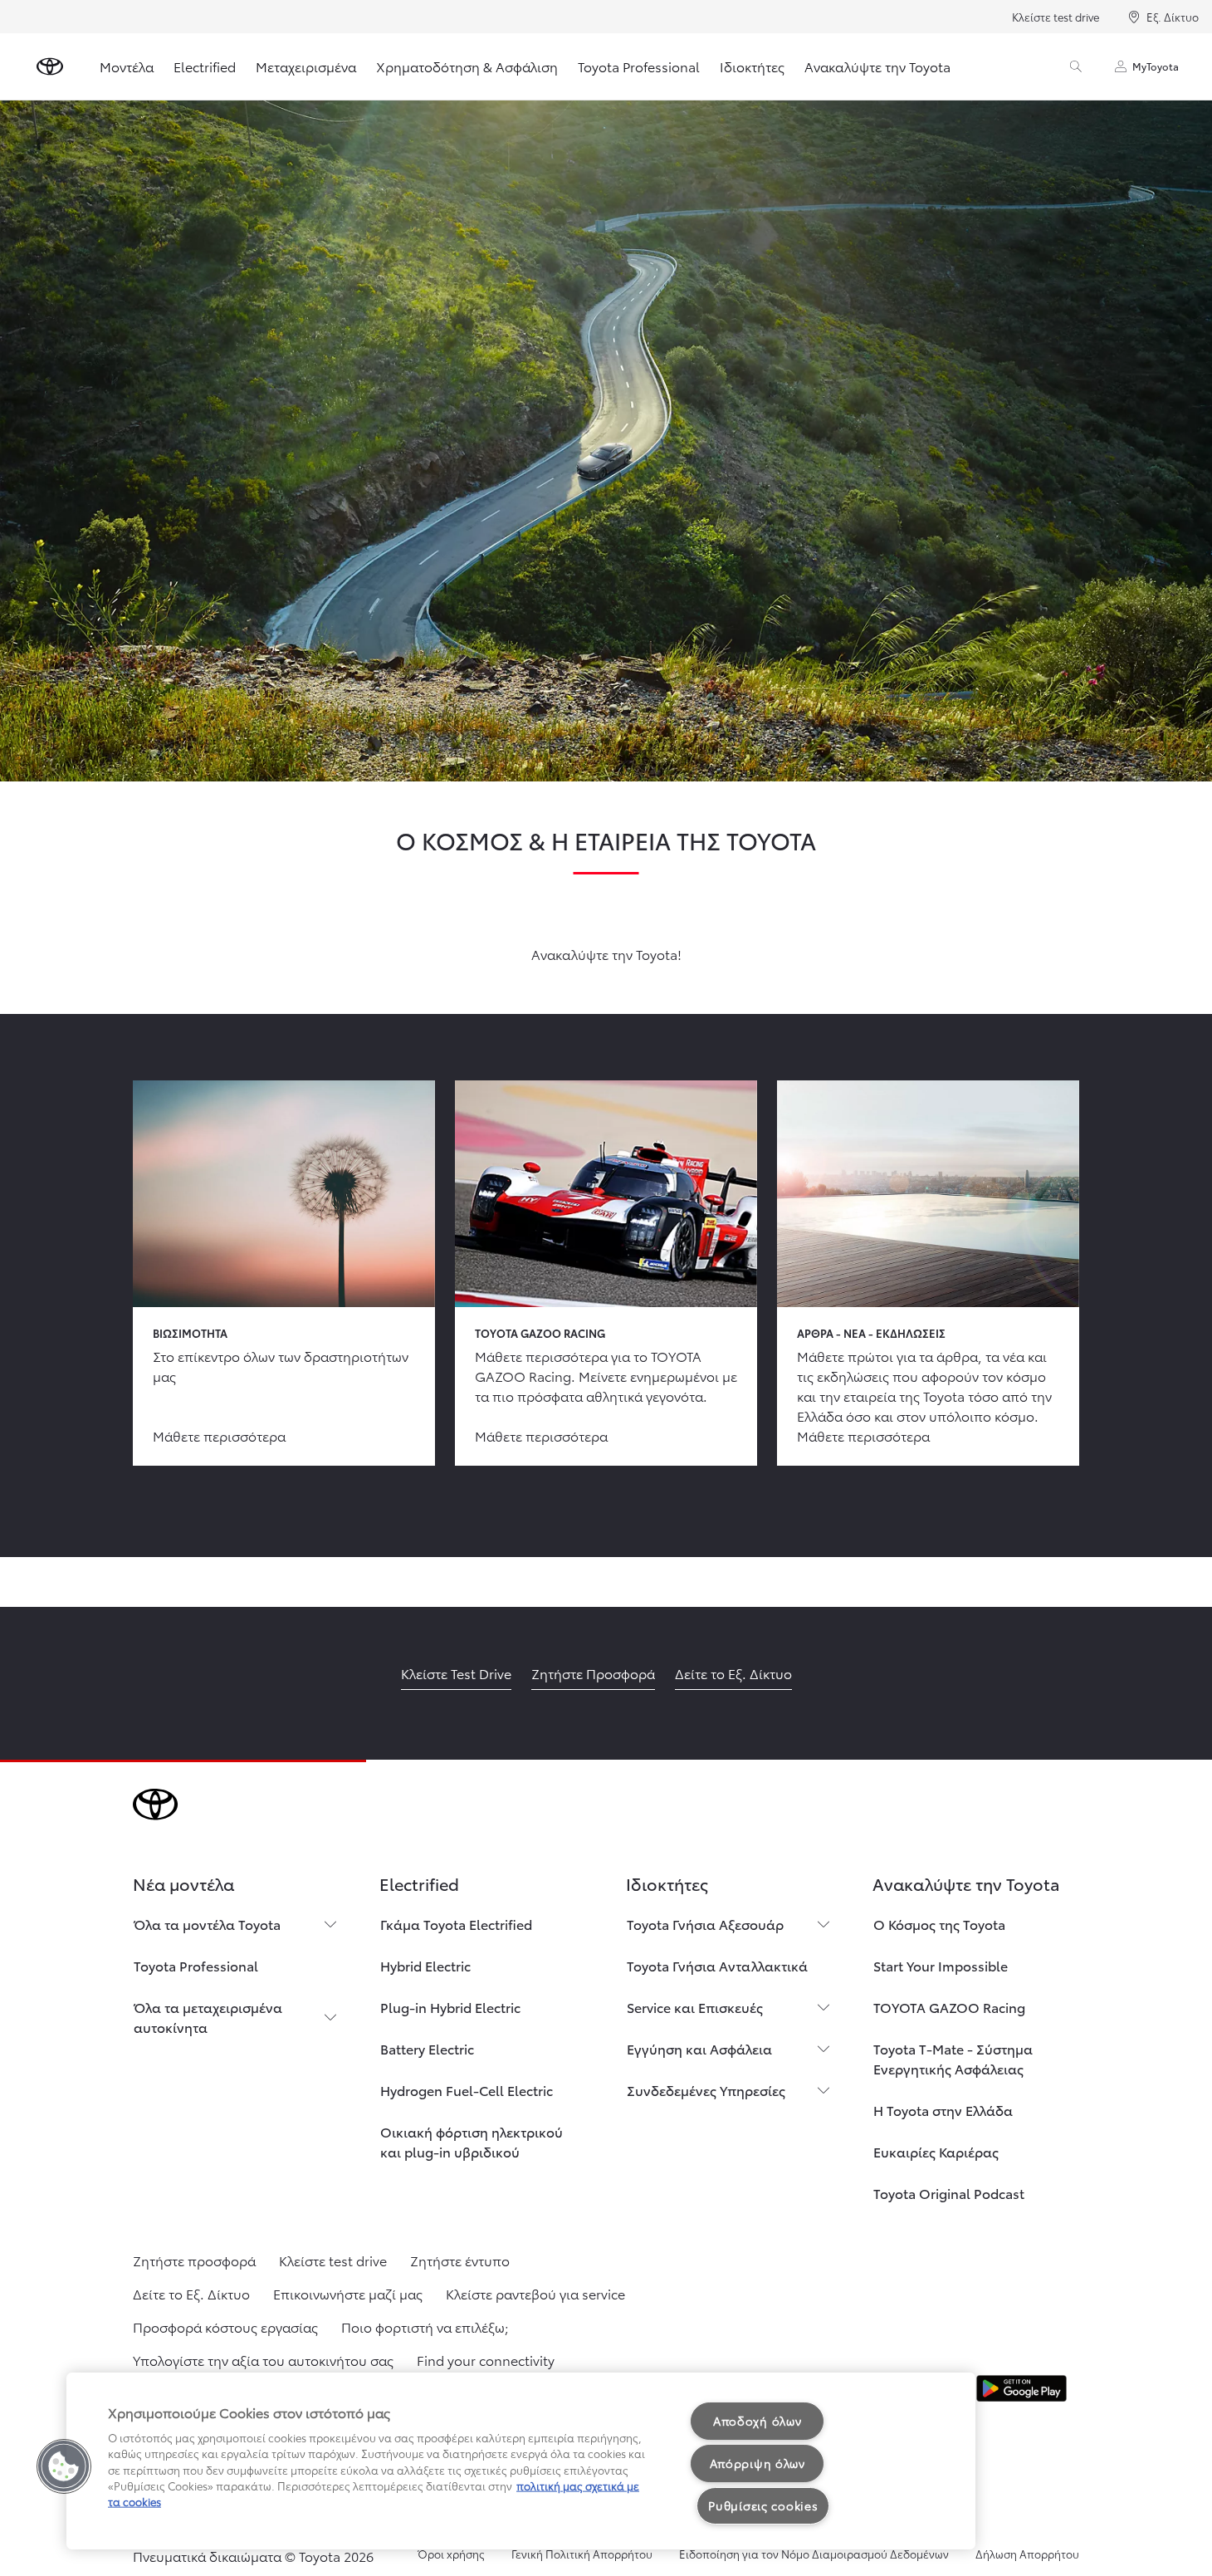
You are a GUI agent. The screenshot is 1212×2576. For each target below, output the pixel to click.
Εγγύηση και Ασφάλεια (699, 2048)
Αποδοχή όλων (757, 2421)
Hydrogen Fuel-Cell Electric (467, 2090)
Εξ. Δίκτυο (1173, 17)
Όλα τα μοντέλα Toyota (207, 1924)
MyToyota (1156, 66)
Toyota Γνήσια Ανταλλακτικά (717, 1965)
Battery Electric (427, 2048)
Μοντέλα (127, 66)
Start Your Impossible (941, 1965)
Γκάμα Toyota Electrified (456, 1924)
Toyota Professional (639, 66)
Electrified (205, 66)
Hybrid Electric (425, 1965)
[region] (521, 2461)
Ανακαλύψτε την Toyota (877, 66)
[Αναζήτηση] (1076, 66)
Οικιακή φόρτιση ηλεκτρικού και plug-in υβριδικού (472, 2141)
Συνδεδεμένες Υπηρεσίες (706, 2090)
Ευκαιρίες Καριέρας (936, 2151)
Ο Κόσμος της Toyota (939, 1924)
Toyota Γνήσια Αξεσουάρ (705, 1924)
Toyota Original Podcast (949, 2193)
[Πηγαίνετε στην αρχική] (50, 66)
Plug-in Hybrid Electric (450, 2007)
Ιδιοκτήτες (752, 66)
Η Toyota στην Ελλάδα (943, 2110)
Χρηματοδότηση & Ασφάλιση (467, 66)
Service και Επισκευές (695, 2007)
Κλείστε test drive (1056, 17)
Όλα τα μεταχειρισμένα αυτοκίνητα (208, 2017)
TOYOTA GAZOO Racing (949, 2007)
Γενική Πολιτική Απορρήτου (582, 2554)
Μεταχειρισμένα (306, 66)
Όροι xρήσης (451, 2554)
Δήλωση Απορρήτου (1027, 2554)
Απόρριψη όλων (757, 2463)
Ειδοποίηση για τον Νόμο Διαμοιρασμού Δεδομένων (814, 2554)
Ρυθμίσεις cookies (763, 2505)
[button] (64, 2466)
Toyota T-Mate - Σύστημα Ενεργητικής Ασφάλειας (953, 2058)
